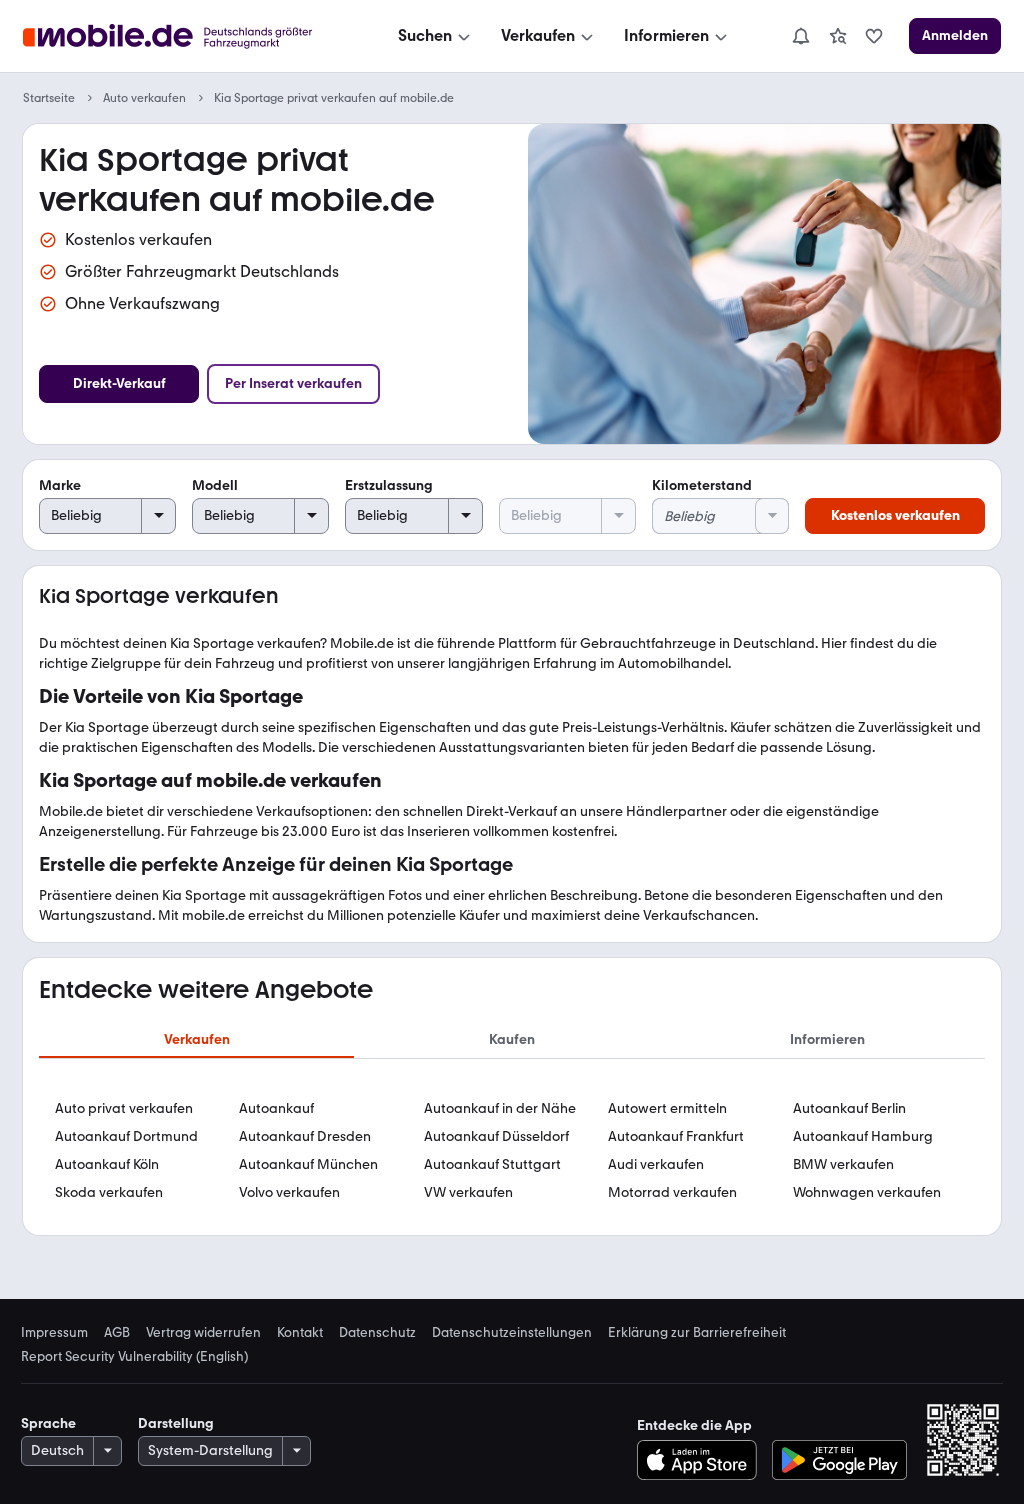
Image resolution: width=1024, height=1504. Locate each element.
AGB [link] (117, 1332)
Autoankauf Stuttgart (492, 1164)
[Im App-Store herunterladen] (702, 1460)
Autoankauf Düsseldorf (496, 1136)
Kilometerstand (702, 485)
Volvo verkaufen (289, 1192)
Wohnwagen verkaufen (867, 1192)
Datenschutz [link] (377, 1332)
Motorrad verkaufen (672, 1192)
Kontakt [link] (300, 1332)
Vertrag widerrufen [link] (203, 1332)
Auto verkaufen (144, 98)
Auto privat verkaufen (124, 1108)
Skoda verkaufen (109, 1192)
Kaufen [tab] (512, 1039)
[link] (838, 36)
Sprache (48, 1423)
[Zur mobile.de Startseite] (185, 36)
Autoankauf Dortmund (126, 1136)
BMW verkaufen (843, 1164)
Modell (215, 485)
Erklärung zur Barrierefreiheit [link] (697, 1332)
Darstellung (176, 1423)
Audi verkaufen (656, 1164)
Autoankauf (276, 1108)
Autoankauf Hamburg (863, 1136)
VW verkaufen (468, 1192)
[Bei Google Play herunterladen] (839, 1460)
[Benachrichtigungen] (800, 36)
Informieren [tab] (827, 1039)
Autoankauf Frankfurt (676, 1136)
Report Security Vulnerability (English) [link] (134, 1356)
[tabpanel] (512, 1151)
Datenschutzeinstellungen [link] (512, 1332)
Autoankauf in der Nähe (500, 1108)
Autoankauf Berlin (849, 1108)
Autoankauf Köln (107, 1164)
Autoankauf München (308, 1164)
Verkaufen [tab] (197, 1039)
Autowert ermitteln (667, 1108)
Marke (60, 485)
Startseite (49, 98)
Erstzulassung (389, 485)
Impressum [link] (54, 1332)
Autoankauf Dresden (305, 1136)
